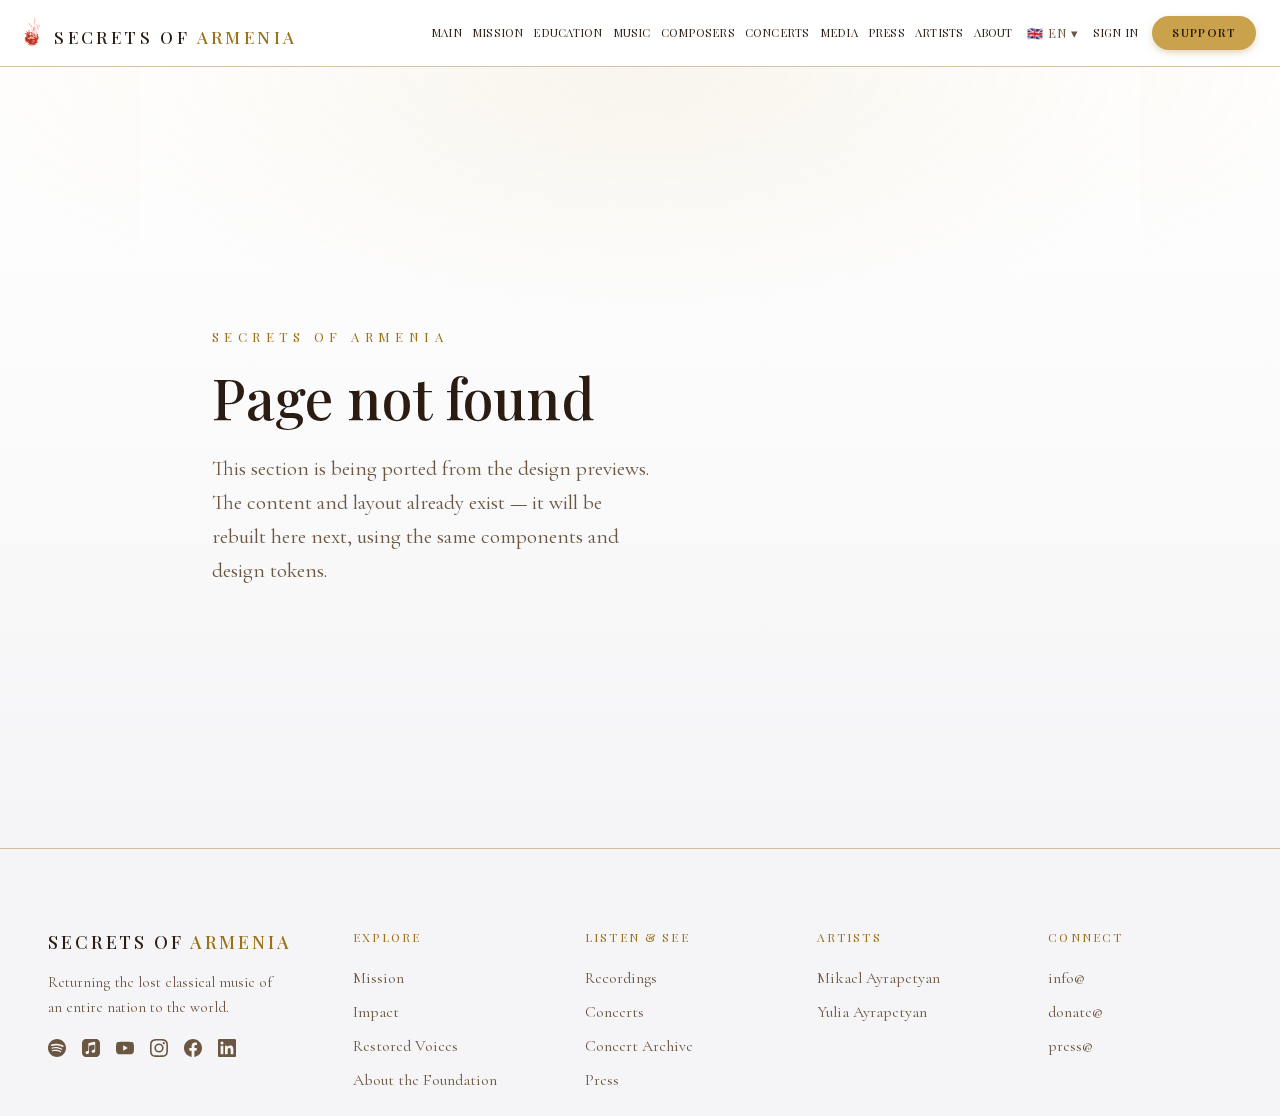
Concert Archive (639, 1046)
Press (886, 32)
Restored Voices (405, 1046)
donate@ (1075, 1012)
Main (446, 32)
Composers (698, 32)
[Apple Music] (91, 1048)
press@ (1070, 1046)
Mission (498, 32)
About (993, 32)
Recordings (621, 978)
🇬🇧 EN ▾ (1053, 32)
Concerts (777, 32)
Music (632, 32)
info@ (1066, 978)
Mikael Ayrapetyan (878, 978)
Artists (939, 32)
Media (839, 32)
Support (1204, 32)
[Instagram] (159, 1048)
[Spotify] (57, 1048)
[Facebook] (193, 1048)
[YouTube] (125, 1048)
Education (567, 32)
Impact (376, 1012)
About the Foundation (425, 1080)
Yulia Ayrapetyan (872, 1012)
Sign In (1116, 32)
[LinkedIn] (227, 1048)
